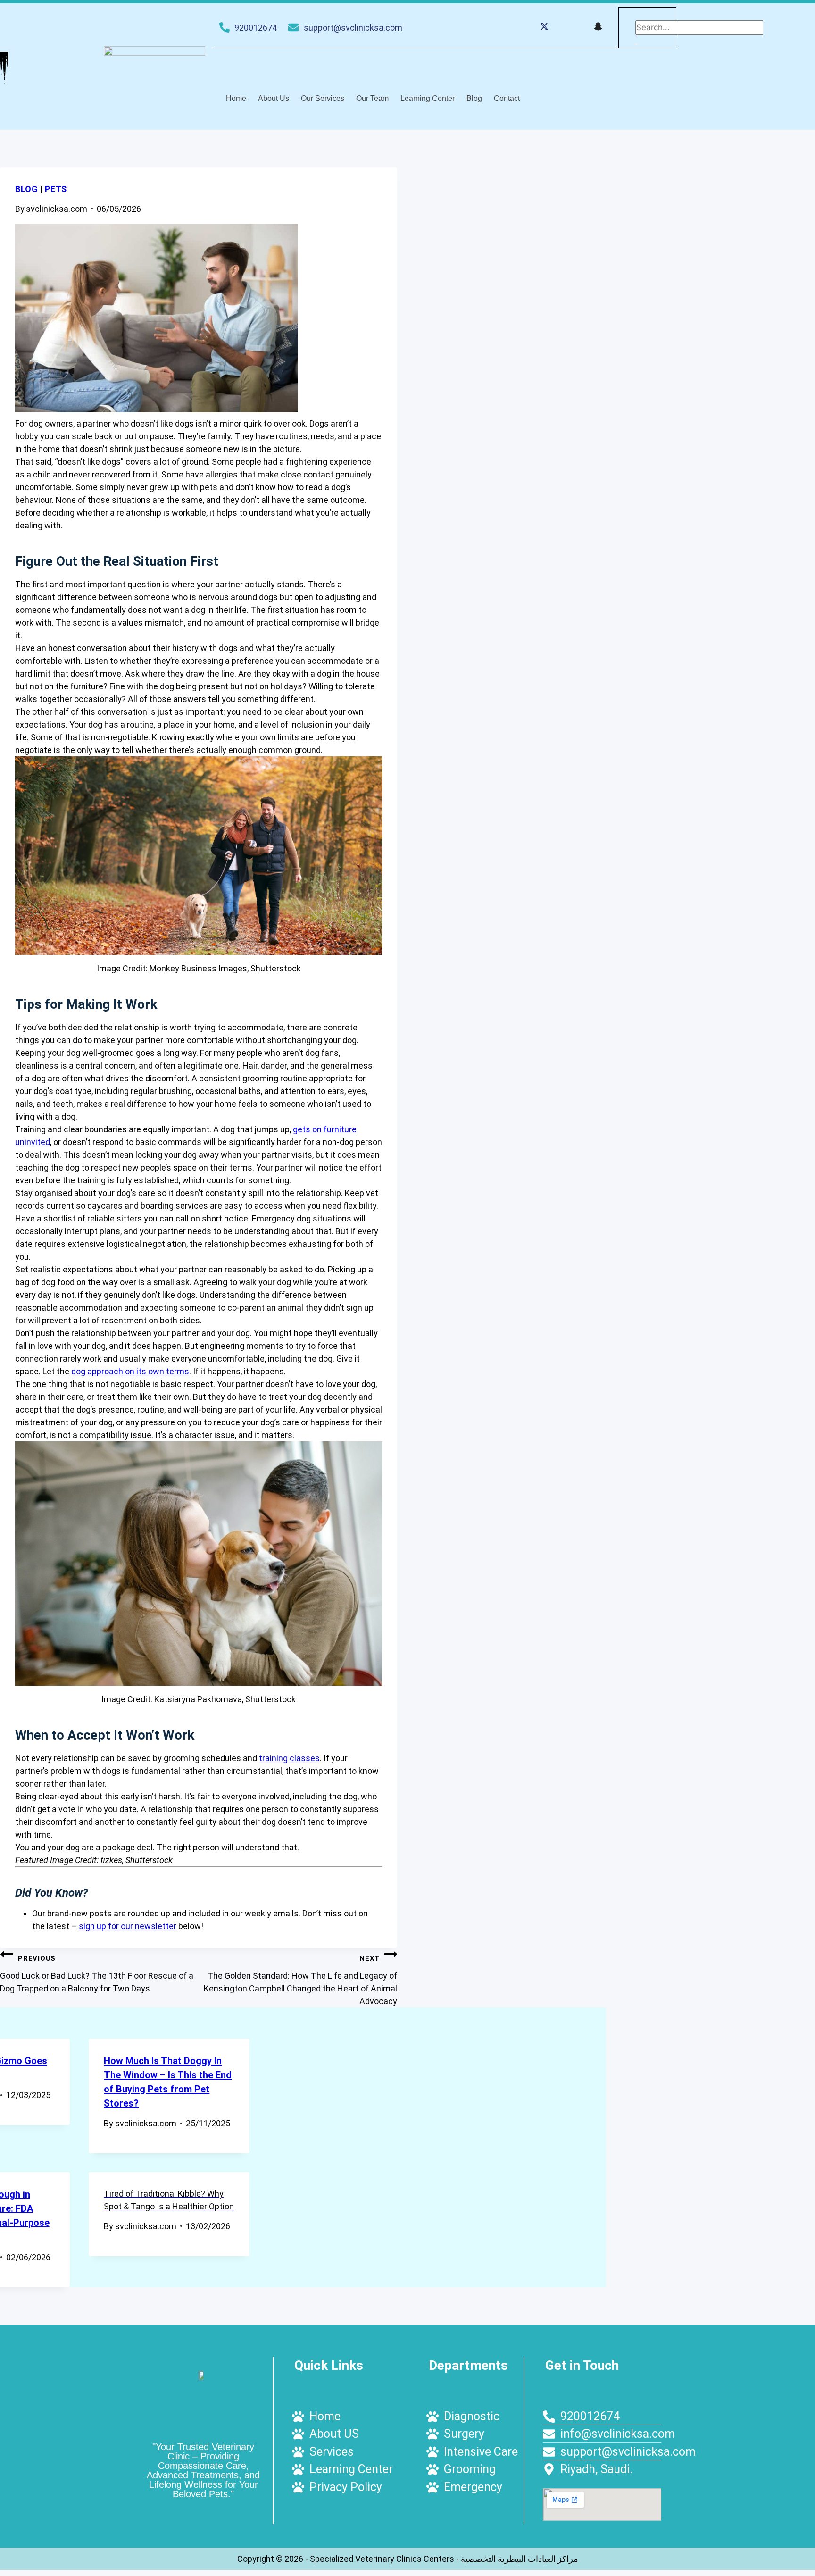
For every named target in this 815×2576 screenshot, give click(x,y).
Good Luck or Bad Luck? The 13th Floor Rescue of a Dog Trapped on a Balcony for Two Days (97, 1974)
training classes (289, 1758)
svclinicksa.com (57, 209)
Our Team (372, 98)
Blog (474, 98)
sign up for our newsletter (128, 1926)
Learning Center (428, 98)
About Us (274, 98)
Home (236, 98)
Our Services (323, 98)
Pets (56, 189)
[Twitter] (544, 28)
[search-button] (636, 44)
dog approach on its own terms (130, 1371)
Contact (507, 98)
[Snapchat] (598, 28)
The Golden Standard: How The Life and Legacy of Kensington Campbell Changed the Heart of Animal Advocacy (300, 1980)
